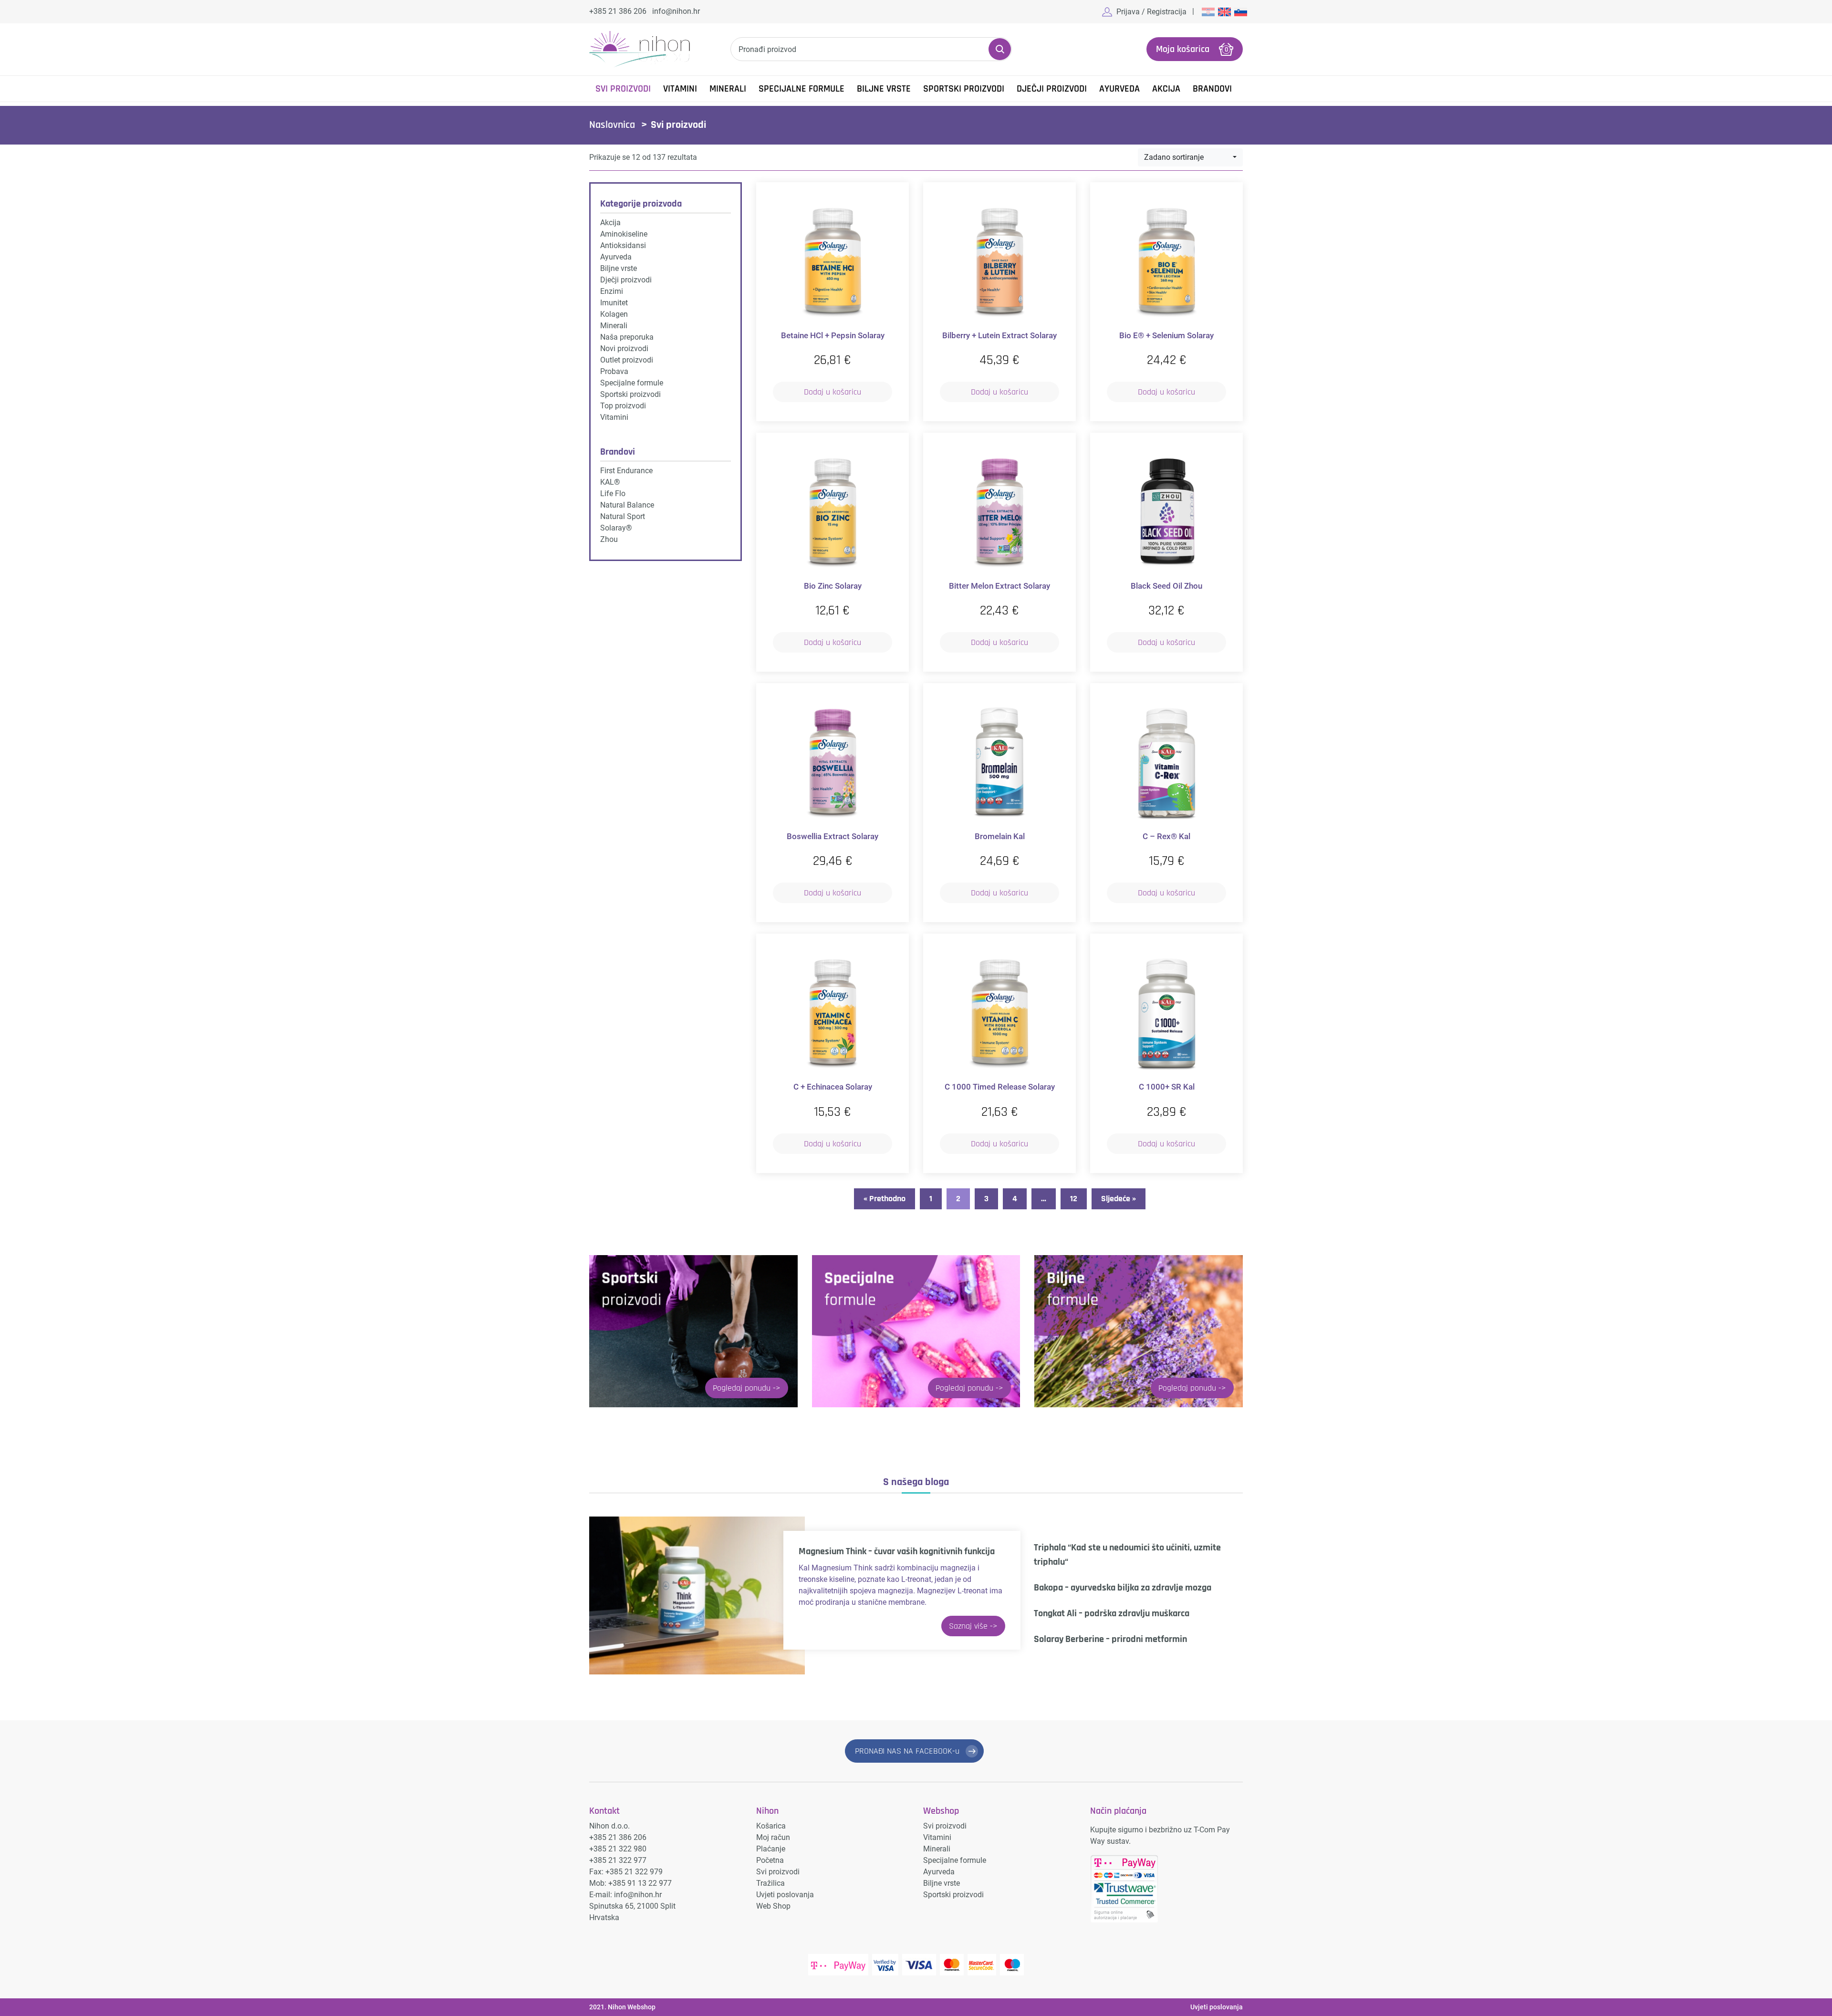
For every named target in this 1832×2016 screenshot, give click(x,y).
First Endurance (626, 471)
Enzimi (612, 291)
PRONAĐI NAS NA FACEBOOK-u (907, 1751)
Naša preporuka (627, 337)
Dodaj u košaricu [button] (833, 392)
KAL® (610, 482)
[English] (1224, 11)
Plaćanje (771, 1849)
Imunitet (614, 303)
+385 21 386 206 (618, 11)
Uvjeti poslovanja (785, 1895)
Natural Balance (627, 505)
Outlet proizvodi (627, 360)
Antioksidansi (623, 245)
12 (1074, 1199)
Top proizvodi (623, 406)
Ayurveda (1119, 89)
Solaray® (616, 528)
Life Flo (613, 494)
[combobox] (1190, 157)
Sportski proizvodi (964, 89)
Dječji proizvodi (1052, 89)
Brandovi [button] (1212, 89)
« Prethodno (885, 1199)
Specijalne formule (801, 89)
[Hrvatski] (1207, 11)
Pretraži (1000, 49)
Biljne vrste (884, 89)
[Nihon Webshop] (640, 49)
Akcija (1166, 89)
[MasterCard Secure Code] (982, 1965)
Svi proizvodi (778, 1872)
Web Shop (773, 1906)
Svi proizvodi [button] (623, 89)
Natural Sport (623, 516)
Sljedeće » (1119, 1199)
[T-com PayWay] (838, 1965)
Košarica (771, 1826)
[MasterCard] (952, 1965)
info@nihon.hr (676, 11)
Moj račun (773, 1837)
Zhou (609, 539)
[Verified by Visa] (885, 1965)
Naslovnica (612, 125)
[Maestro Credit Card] (1012, 1965)
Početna (770, 1860)
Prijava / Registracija (1151, 12)
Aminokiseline (624, 234)
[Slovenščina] (1240, 11)
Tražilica (770, 1883)
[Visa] (919, 1965)
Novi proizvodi (624, 348)
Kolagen (614, 314)
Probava (614, 371)
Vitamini (680, 89)
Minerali (728, 89)
